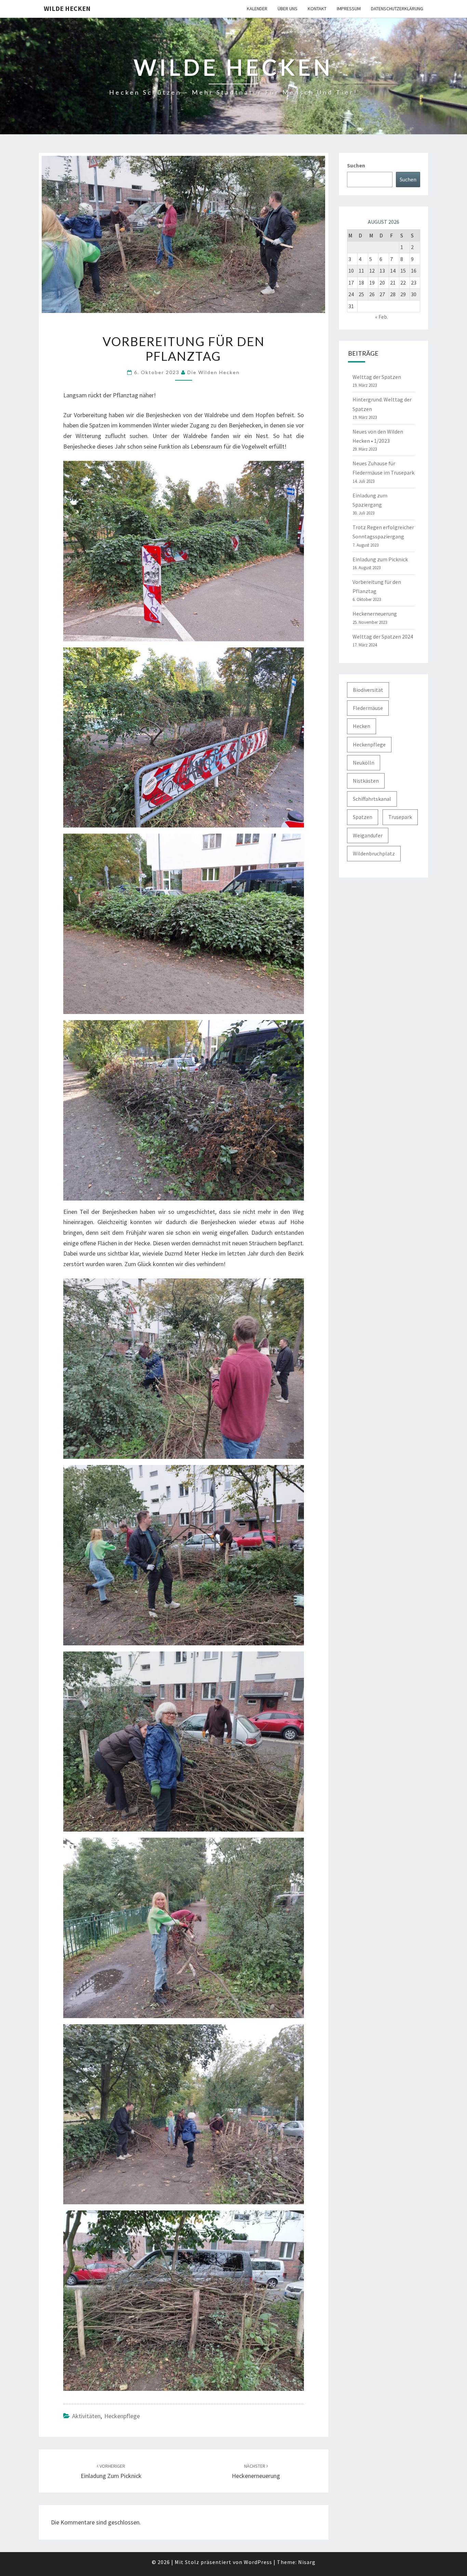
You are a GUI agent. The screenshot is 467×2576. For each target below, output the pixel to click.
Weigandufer (368, 835)
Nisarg (307, 2562)
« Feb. (382, 317)
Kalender (257, 9)
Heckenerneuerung (375, 614)
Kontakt (317, 9)
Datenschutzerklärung (397, 9)
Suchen (356, 165)
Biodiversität (368, 690)
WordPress (258, 2562)
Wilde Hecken (67, 8)
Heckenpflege (122, 2416)
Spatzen (363, 817)
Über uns (288, 9)
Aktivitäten (86, 2416)
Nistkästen (366, 781)
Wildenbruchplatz (374, 853)
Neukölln (364, 763)
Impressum (349, 9)
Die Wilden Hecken (214, 372)
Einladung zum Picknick (380, 559)
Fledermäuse (368, 708)
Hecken (362, 726)
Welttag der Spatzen (377, 377)
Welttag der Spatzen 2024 (383, 636)
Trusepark (400, 817)
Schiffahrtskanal (372, 799)
